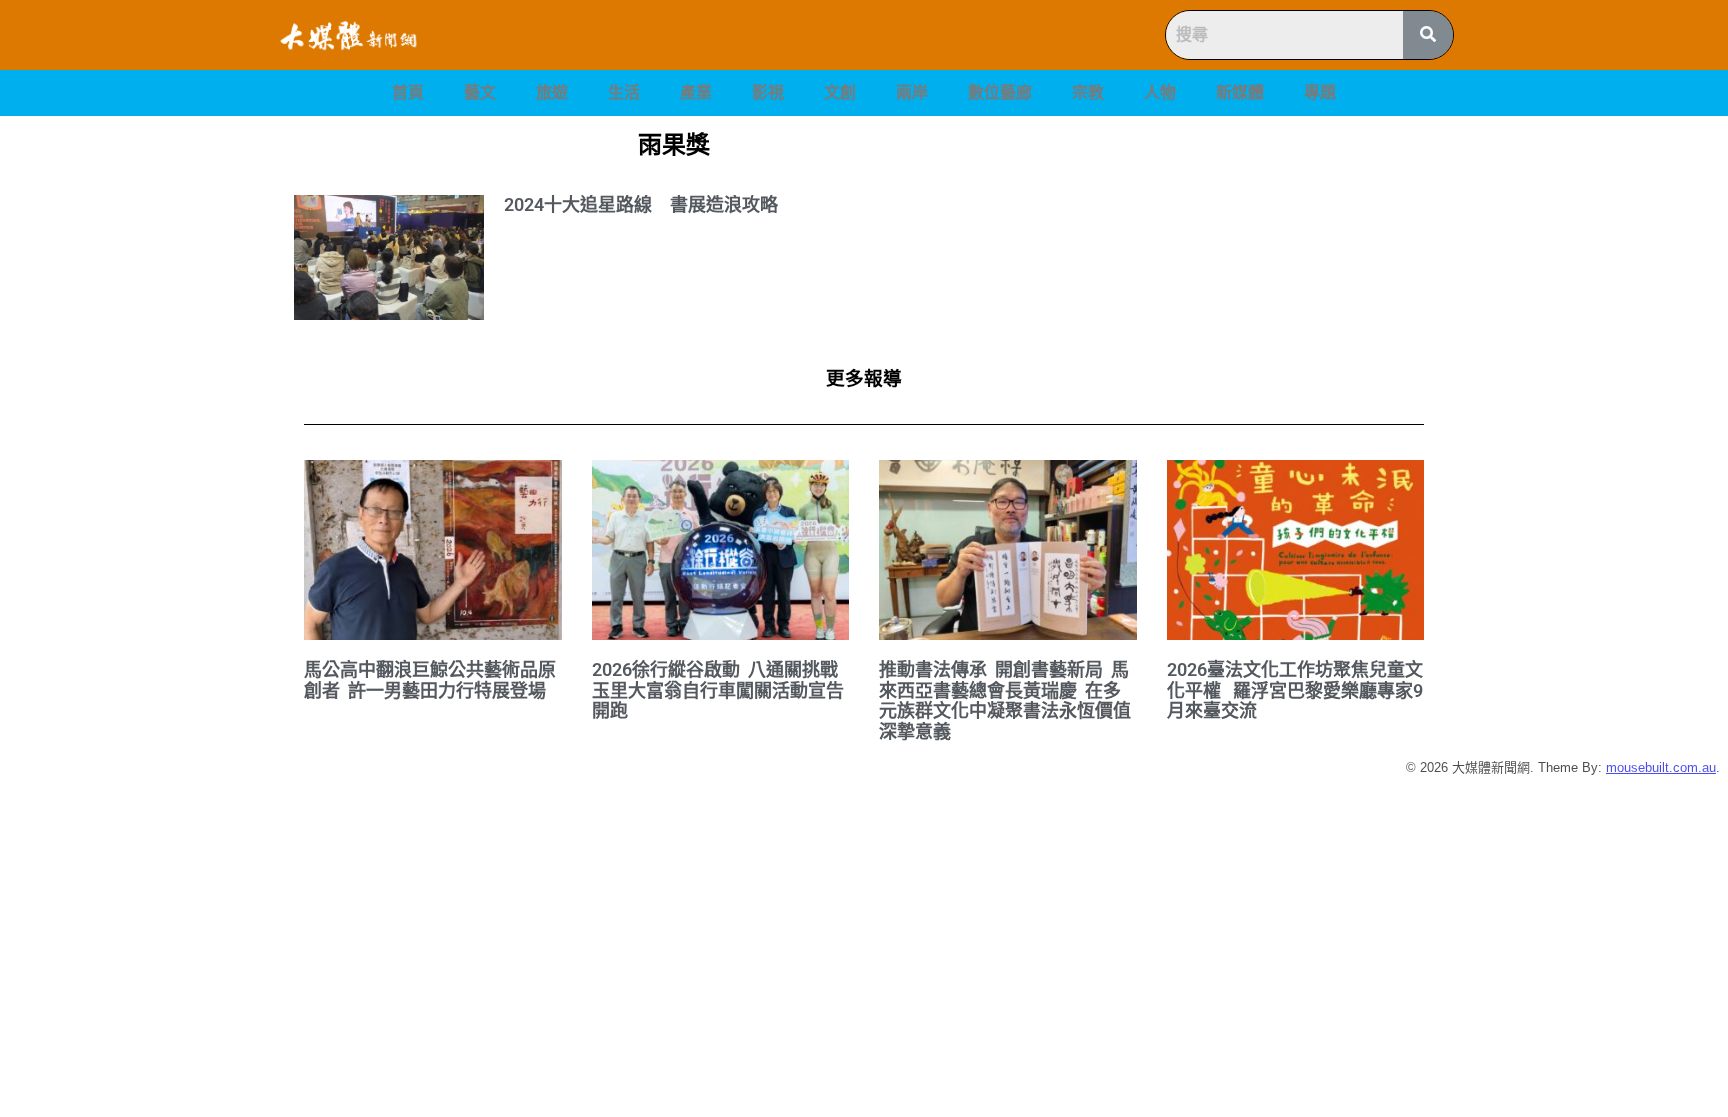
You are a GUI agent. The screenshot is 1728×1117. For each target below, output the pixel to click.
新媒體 (1240, 92)
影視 (768, 92)
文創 (840, 92)
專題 (1320, 92)
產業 (696, 92)
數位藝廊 (1000, 92)
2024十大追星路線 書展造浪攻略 (641, 204)
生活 (624, 92)
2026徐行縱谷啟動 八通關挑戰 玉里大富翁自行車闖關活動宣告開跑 (718, 690)
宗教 (1088, 92)
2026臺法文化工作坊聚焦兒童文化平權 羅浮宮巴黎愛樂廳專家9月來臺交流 (1295, 690)
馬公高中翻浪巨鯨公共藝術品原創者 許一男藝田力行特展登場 (430, 680)
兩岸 (912, 92)
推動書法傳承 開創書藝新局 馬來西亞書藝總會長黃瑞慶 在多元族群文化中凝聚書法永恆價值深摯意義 (1005, 700)
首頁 (408, 92)
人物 (1160, 92)
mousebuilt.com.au (1661, 767)
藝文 (480, 92)
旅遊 (552, 92)
